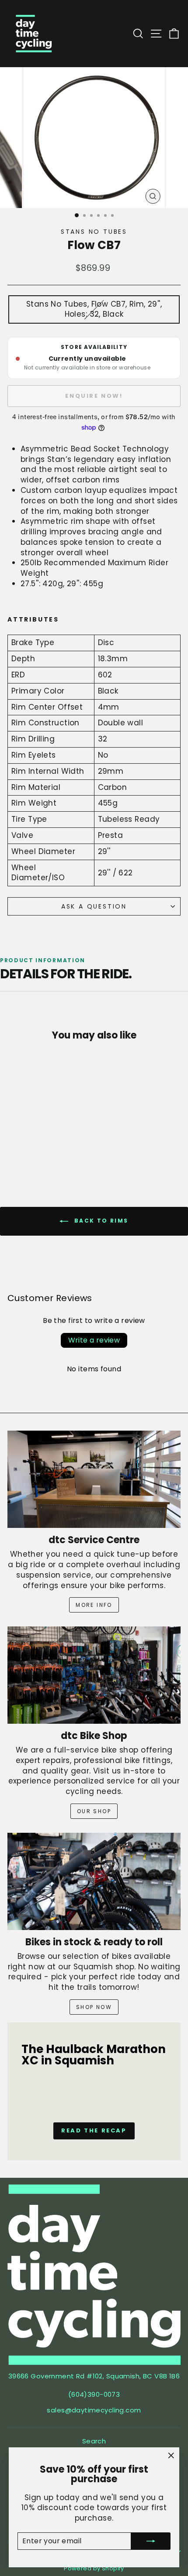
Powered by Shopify (94, 2568)
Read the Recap (94, 2130)
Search (94, 2441)
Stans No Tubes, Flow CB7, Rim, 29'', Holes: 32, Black (94, 309)
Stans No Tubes (94, 232)
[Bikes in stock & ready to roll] (94, 1881)
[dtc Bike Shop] (94, 1675)
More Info (94, 1605)
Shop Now (94, 2007)
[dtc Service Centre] (94, 1479)
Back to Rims (100, 1221)
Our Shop (94, 1811)
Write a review (94, 1340)
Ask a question (94, 906)
